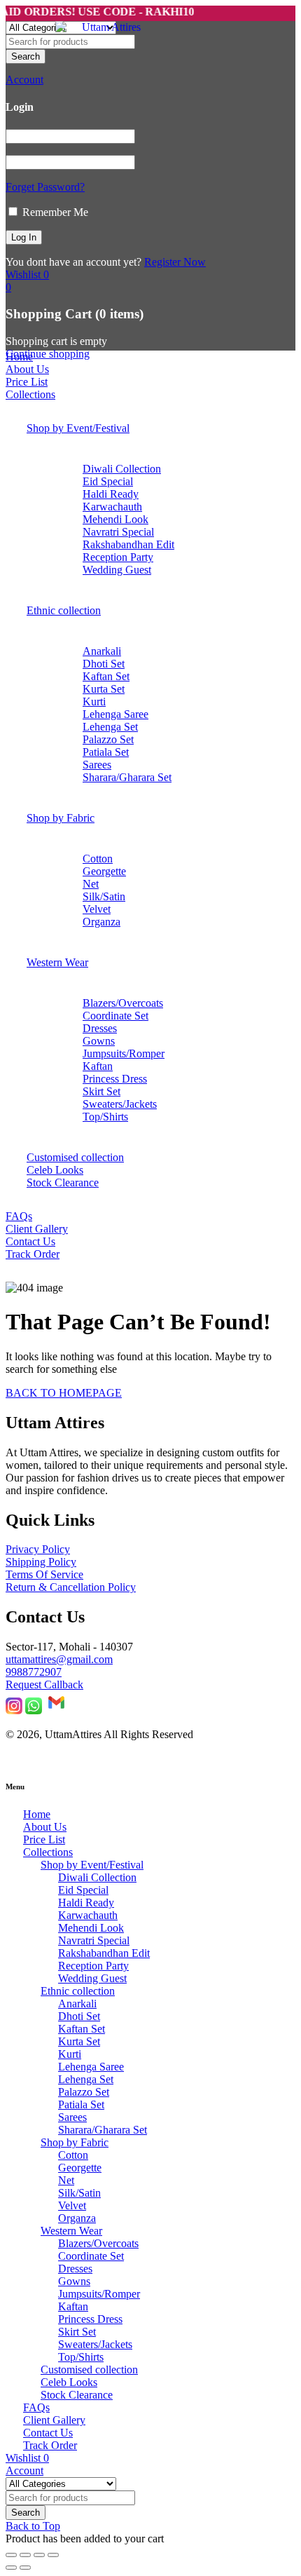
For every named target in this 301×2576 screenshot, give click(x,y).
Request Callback (44, 1684)
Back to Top (33, 2526)
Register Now (175, 262)
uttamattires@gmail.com (59, 1659)
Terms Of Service (44, 1574)
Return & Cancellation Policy (71, 1587)
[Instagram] (14, 1710)
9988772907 (34, 1672)
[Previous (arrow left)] (11, 2568)
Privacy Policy (38, 1549)
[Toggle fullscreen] (25, 2555)
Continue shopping (48, 354)
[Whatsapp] (34, 1710)
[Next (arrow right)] (25, 2568)
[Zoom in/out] (11, 2555)
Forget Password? (45, 187)
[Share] (39, 2555)
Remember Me (54, 212)
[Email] (56, 1710)
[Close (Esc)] (53, 2555)
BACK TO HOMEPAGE (64, 1393)
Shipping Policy (41, 1562)
